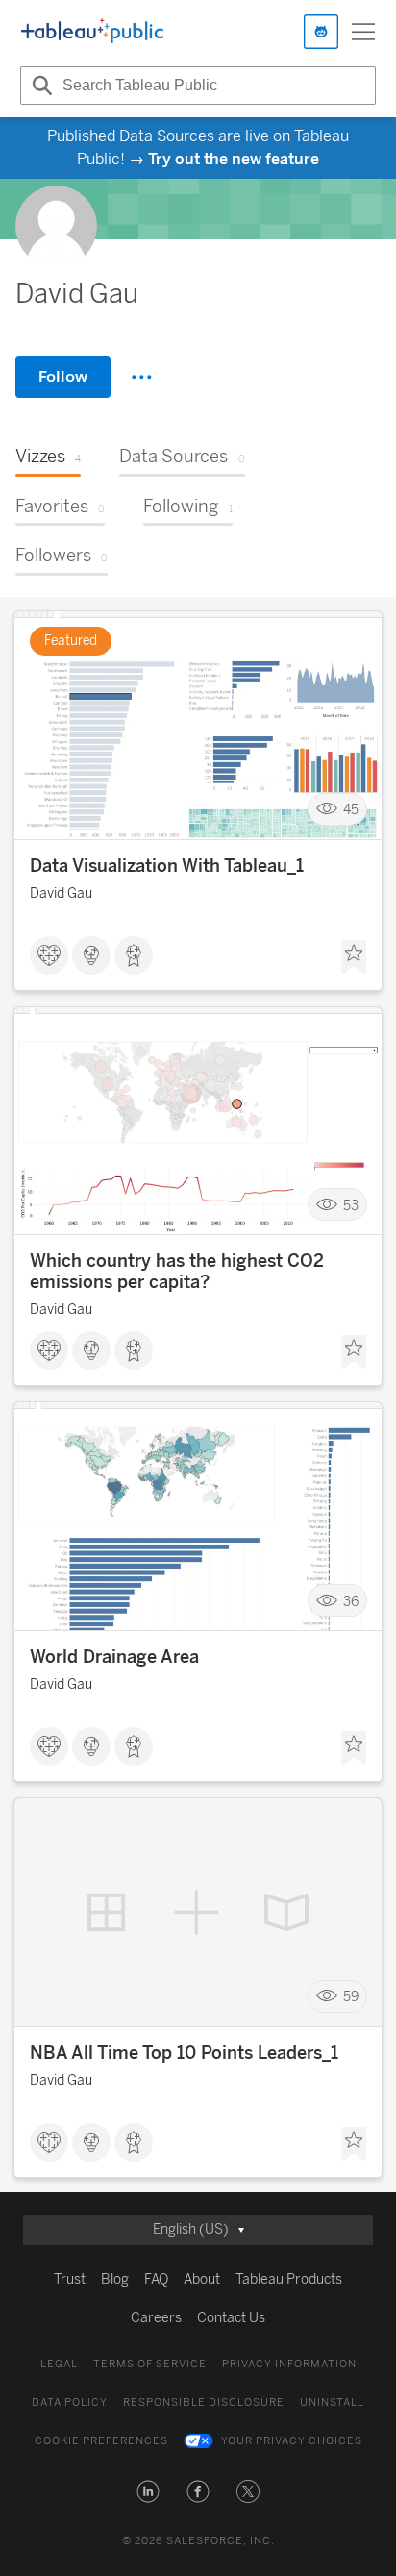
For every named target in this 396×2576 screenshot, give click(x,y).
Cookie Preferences (101, 2441)
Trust (70, 2279)
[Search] (39, 86)
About (202, 2279)
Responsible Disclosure (204, 2403)
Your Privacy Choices (292, 2441)
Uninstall (332, 2403)
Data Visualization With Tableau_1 (167, 866)
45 (351, 809)
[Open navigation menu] (363, 32)
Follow (63, 376)
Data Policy (70, 2403)
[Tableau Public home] (92, 32)
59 (351, 1997)
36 (351, 1601)
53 (351, 1205)
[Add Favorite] (354, 957)
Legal (59, 2364)
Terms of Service (150, 2364)
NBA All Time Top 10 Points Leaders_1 (184, 2053)
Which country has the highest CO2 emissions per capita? (177, 1272)
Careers (156, 2318)
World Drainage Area (114, 1657)
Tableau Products (289, 2279)
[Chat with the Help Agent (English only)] (321, 32)
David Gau (61, 893)
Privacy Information (289, 2364)
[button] (148, 2491)
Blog (115, 2279)
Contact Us (231, 2318)
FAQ (156, 2279)
